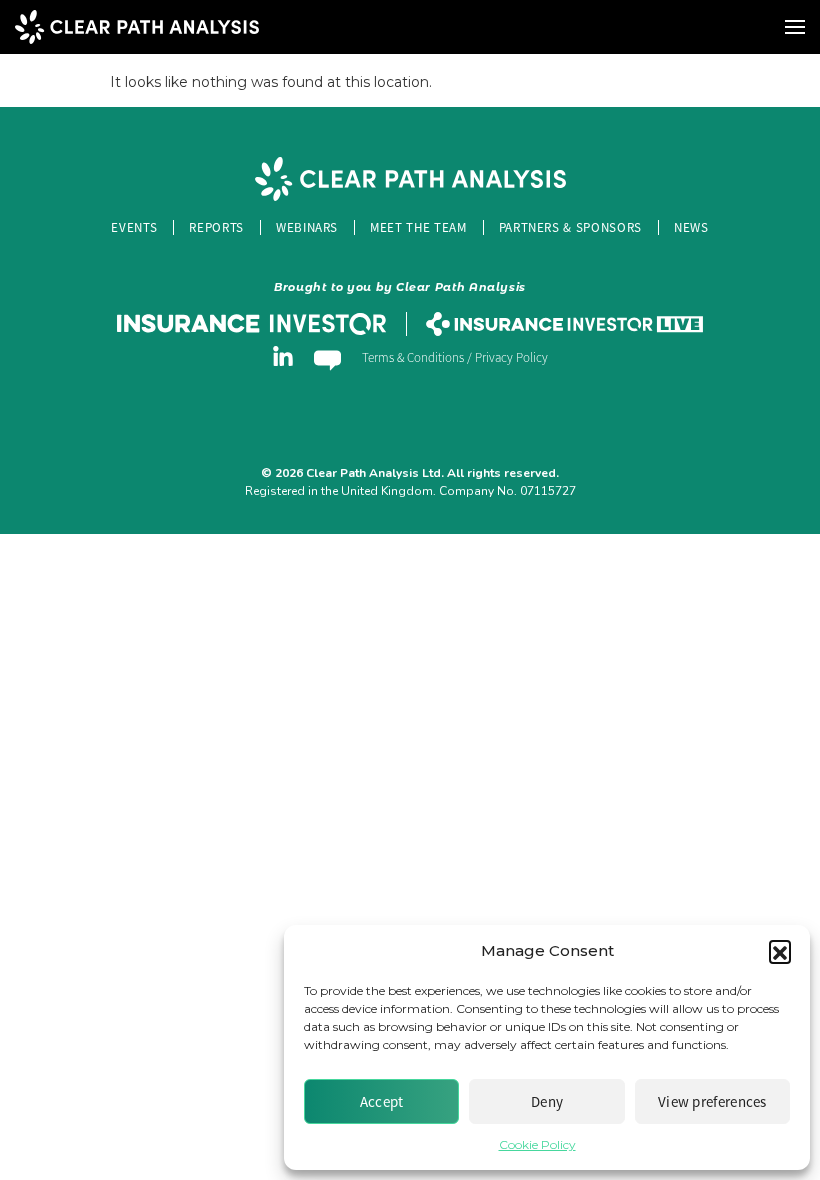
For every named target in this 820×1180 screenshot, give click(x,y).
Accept (382, 1101)
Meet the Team (418, 227)
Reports (216, 227)
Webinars (307, 227)
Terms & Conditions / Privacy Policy (455, 358)
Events (134, 227)
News (691, 227)
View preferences (712, 1101)
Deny (547, 1101)
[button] (780, 951)
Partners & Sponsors (570, 227)
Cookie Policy (537, 1144)
